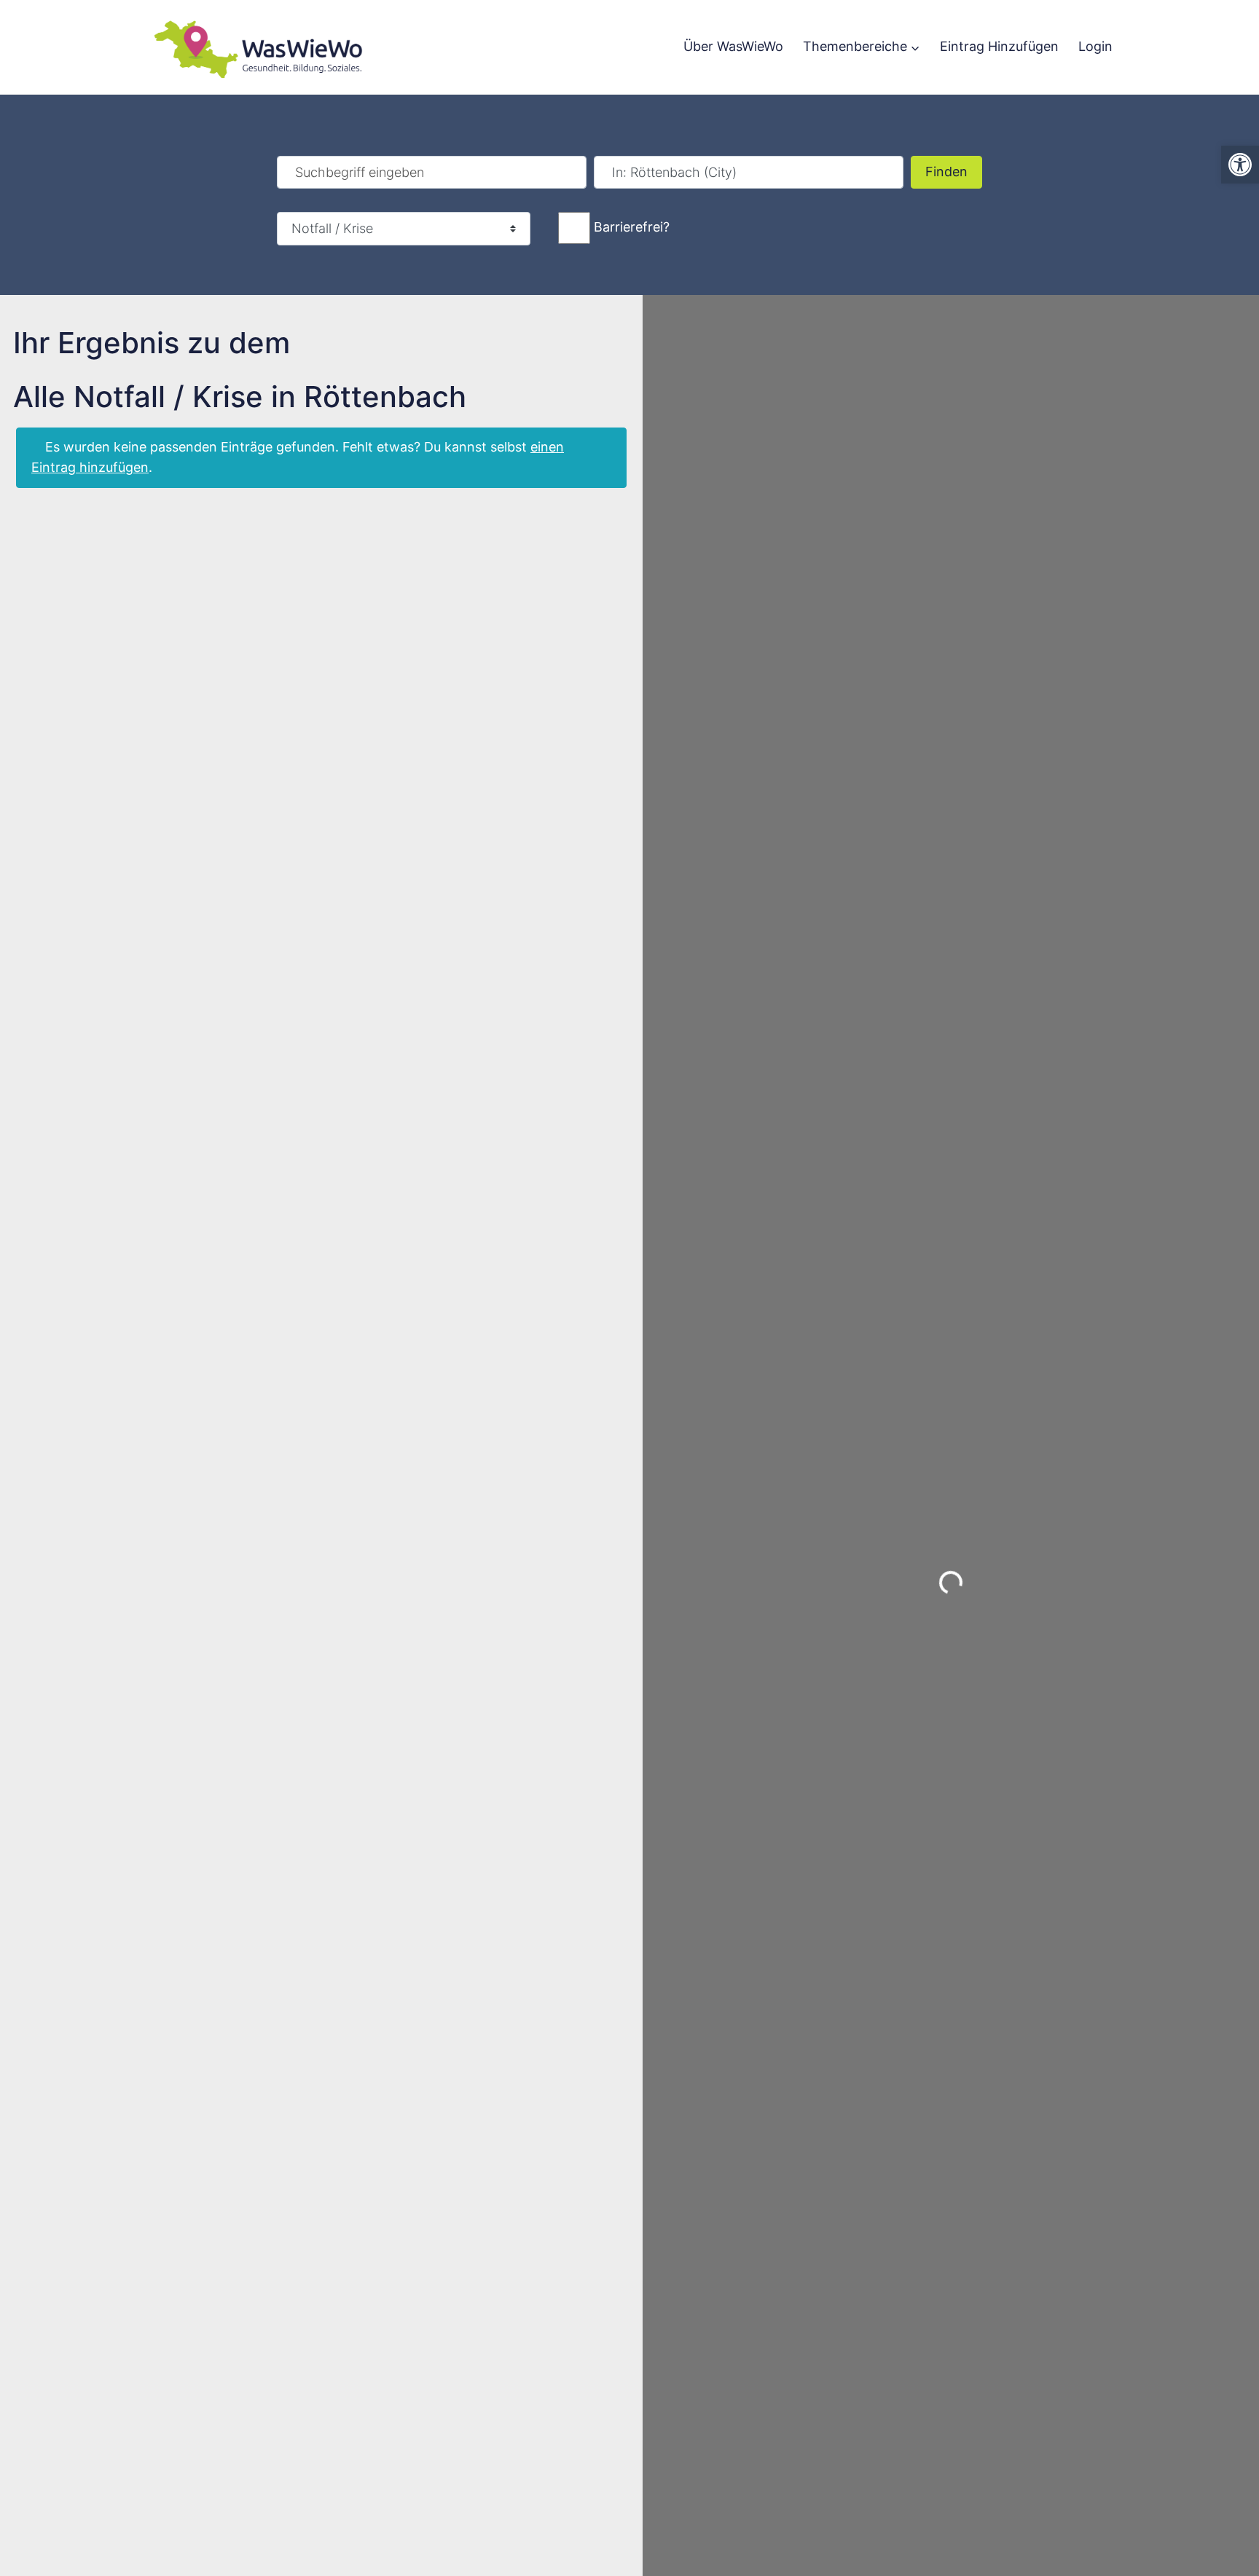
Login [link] (1095, 46)
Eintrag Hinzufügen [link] (999, 46)
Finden (954, 171)
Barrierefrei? (632, 227)
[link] (1240, 165)
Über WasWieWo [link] (733, 46)
